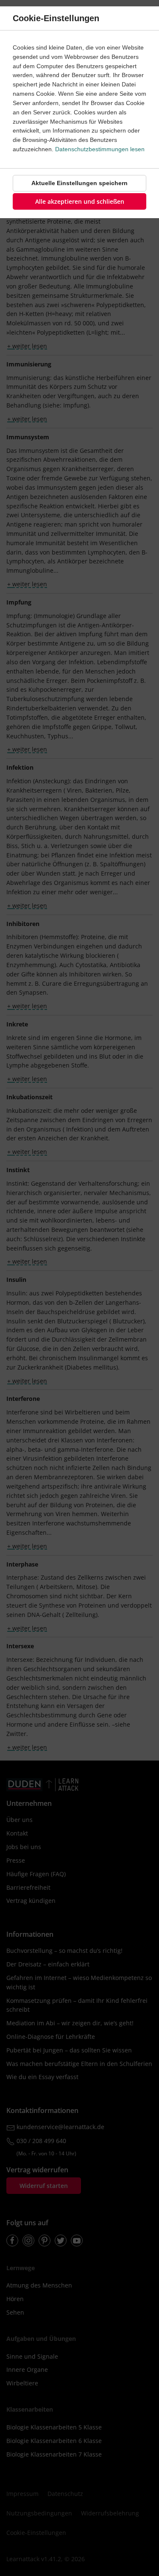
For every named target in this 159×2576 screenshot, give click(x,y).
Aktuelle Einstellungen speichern (79, 183)
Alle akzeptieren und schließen (80, 201)
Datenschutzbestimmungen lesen (100, 149)
